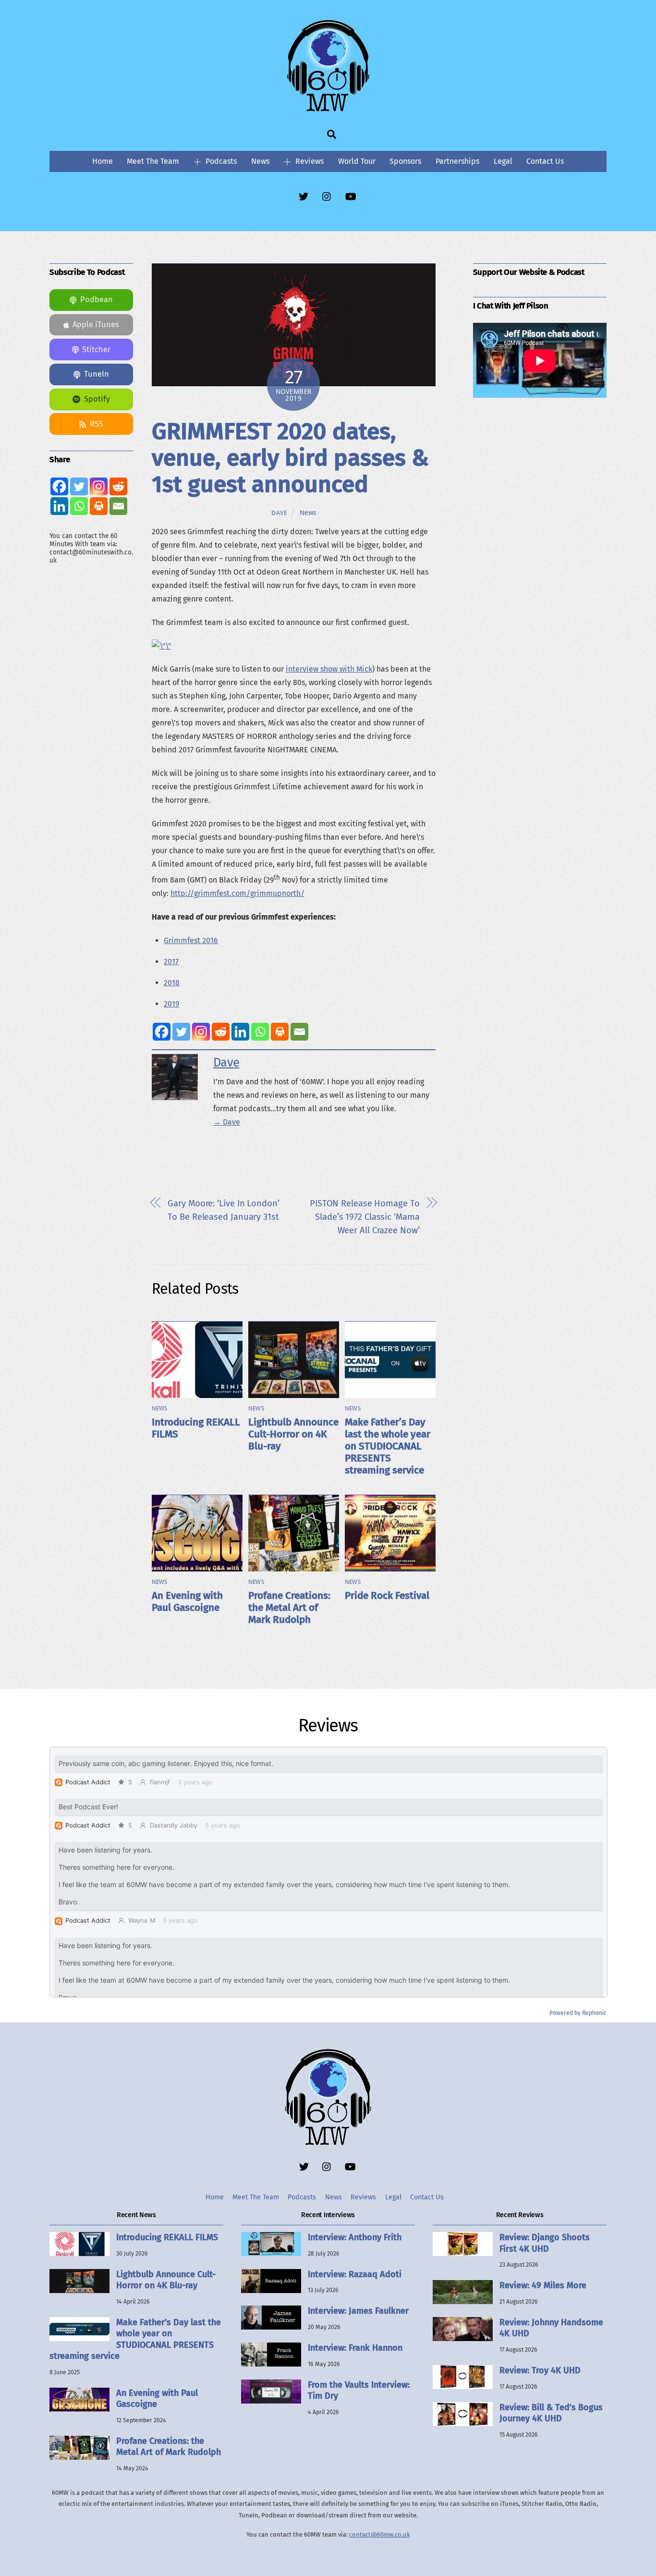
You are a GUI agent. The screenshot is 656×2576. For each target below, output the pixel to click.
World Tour (357, 161)
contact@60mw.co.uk (380, 2534)
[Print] (280, 1032)
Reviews (309, 161)
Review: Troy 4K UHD (540, 2370)
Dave (279, 513)
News (260, 161)
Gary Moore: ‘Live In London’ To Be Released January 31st (223, 1210)
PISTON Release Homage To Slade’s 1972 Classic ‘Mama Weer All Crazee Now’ (364, 1217)
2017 (171, 962)
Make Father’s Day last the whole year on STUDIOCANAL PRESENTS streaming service (388, 1446)
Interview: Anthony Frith (355, 2237)
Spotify (97, 399)
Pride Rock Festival (387, 1596)
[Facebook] (162, 1032)
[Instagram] (201, 1032)
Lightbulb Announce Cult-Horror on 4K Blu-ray (293, 1434)
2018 (172, 983)
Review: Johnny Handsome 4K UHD (551, 2328)
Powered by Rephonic (578, 2013)
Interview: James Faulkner (358, 2311)
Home (103, 161)
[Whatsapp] (260, 1032)
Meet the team (153, 161)
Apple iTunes (96, 325)
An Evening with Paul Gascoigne (187, 1602)
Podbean (97, 300)
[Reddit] (221, 1032)
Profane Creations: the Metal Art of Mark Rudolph (289, 1608)
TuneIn (97, 374)
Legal (503, 161)
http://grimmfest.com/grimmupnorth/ (237, 893)
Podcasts (220, 161)
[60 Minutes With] (328, 110)
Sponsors (405, 161)
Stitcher (96, 350)
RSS (97, 424)
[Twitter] (181, 1032)
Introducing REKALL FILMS (167, 2237)
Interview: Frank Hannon (355, 2348)
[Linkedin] (240, 1032)
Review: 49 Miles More (543, 2285)
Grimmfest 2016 (191, 940)
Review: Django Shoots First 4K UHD (545, 2243)
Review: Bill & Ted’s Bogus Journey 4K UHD (551, 2413)
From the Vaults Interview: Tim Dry (359, 2390)
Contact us (545, 161)
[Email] (299, 1032)
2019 (171, 1004)
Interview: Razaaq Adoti (355, 2274)
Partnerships (457, 161)
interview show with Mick (329, 669)
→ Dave (227, 1122)
